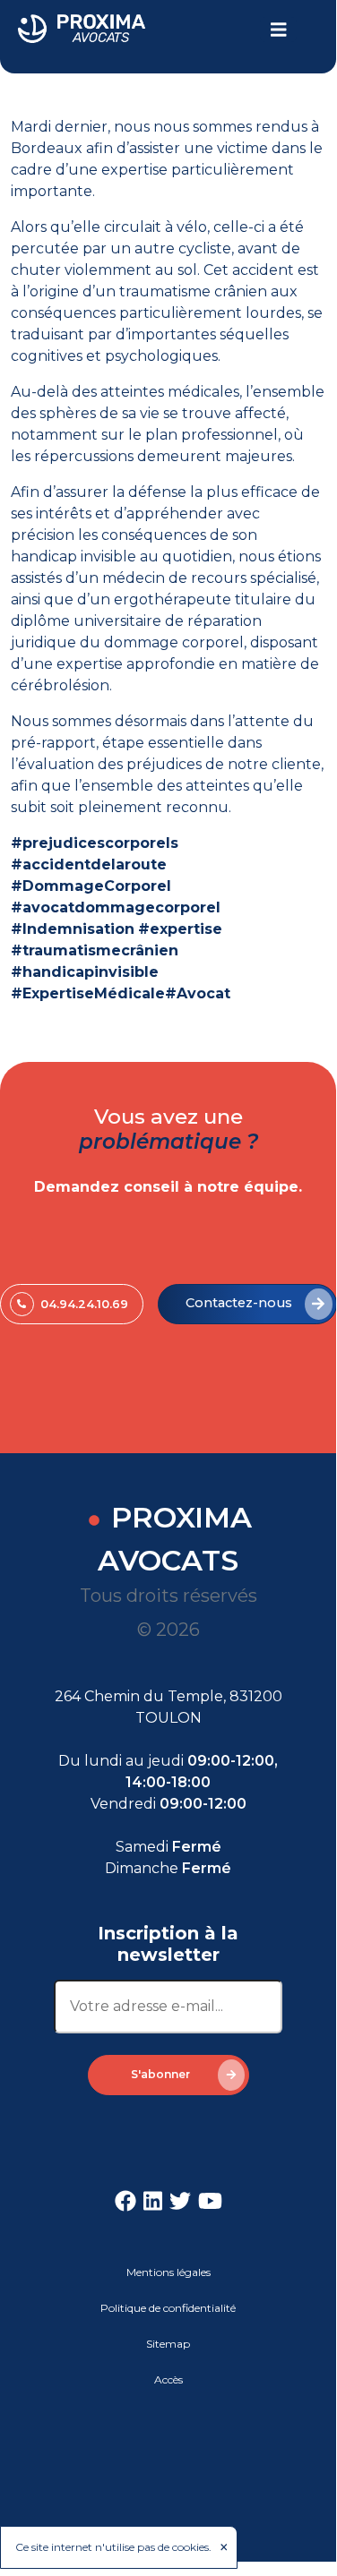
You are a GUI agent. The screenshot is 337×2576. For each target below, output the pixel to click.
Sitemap (168, 2344)
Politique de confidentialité (168, 2308)
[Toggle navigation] (279, 30)
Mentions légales (168, 2272)
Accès (168, 2379)
